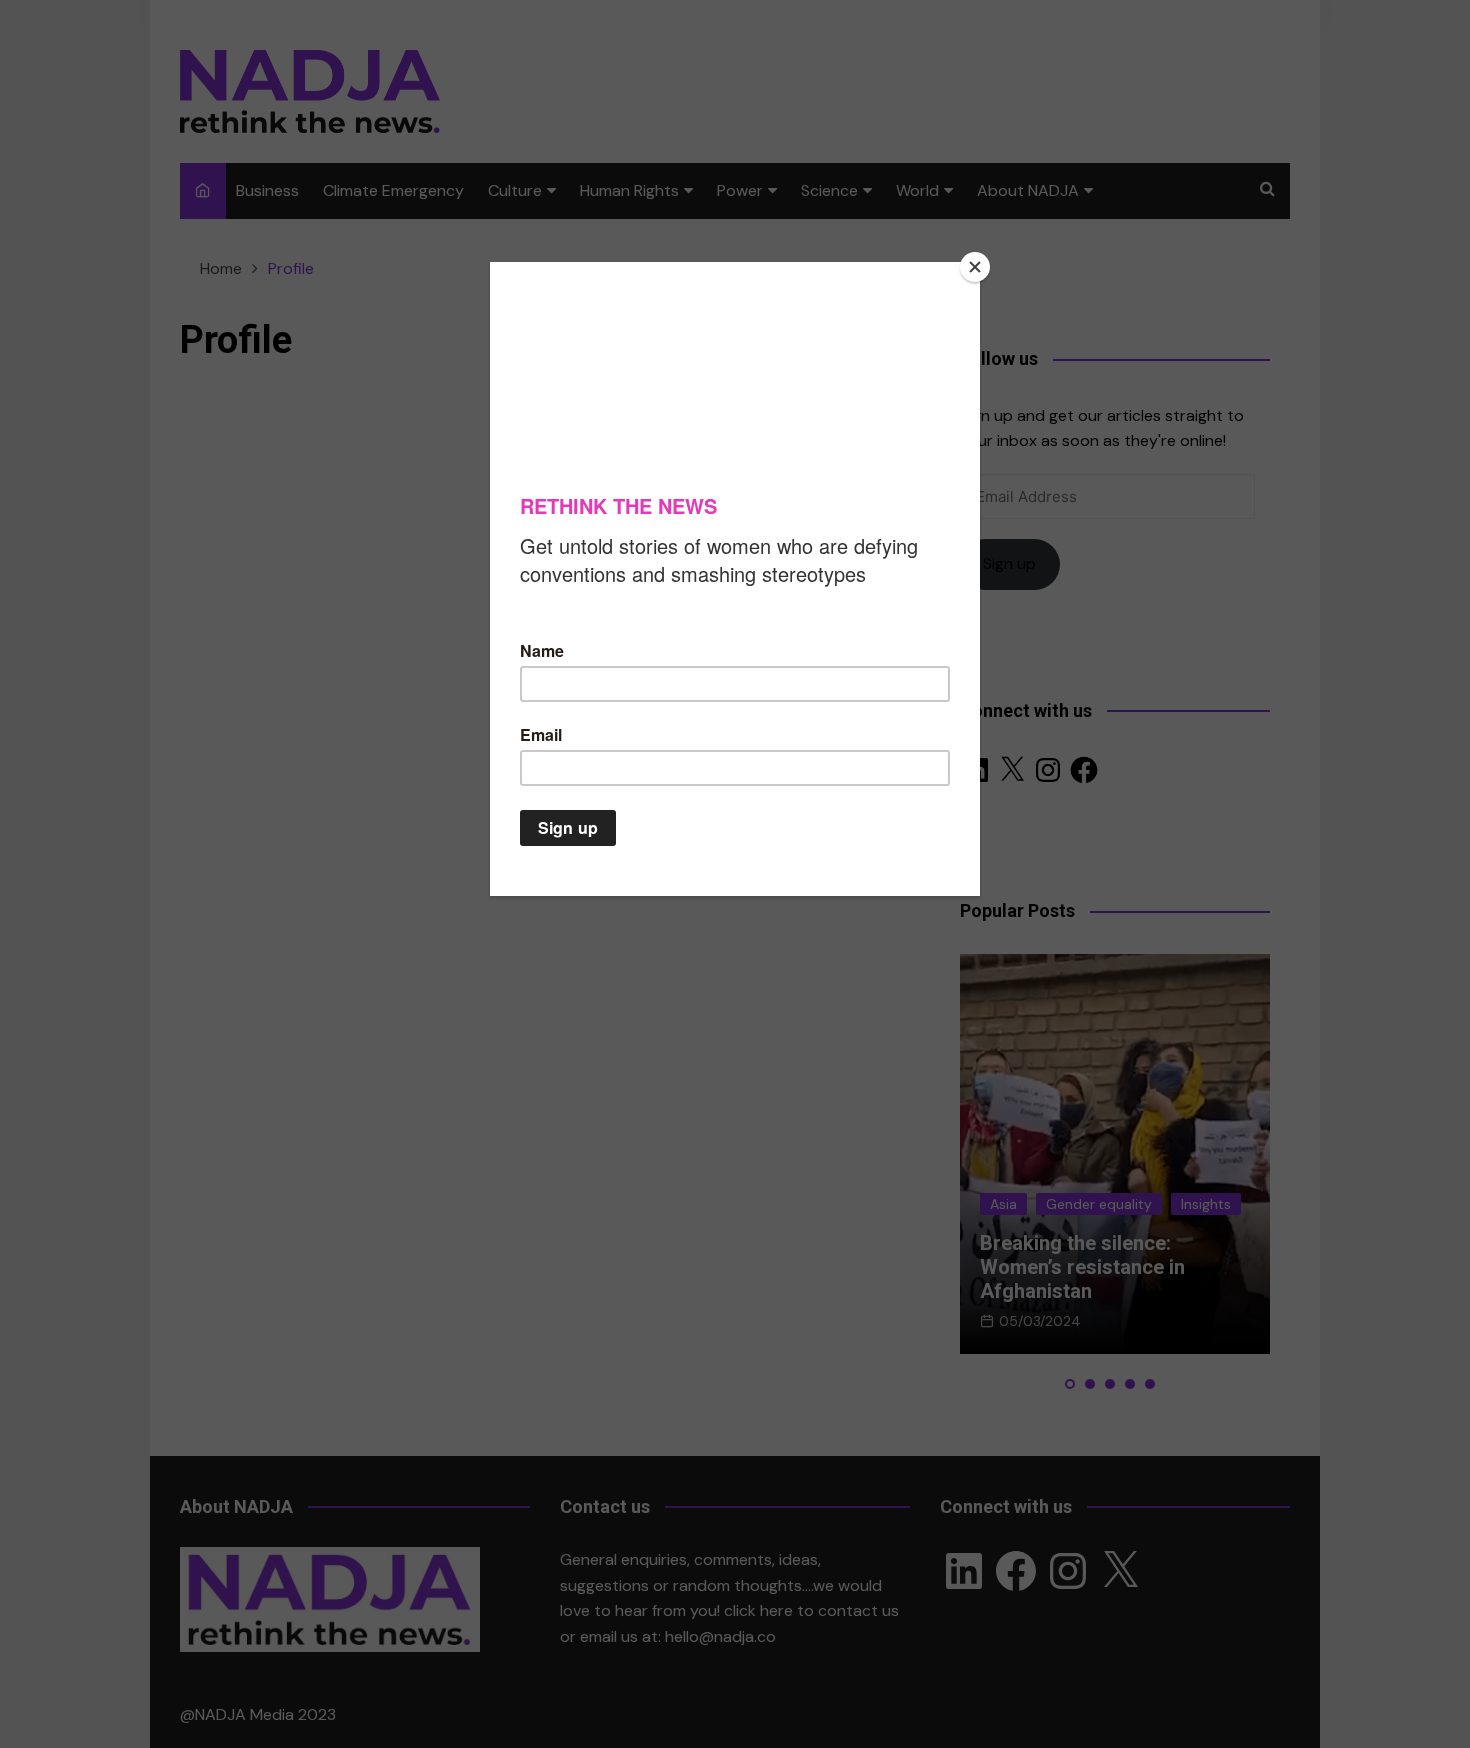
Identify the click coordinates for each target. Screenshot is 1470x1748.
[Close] (975, 267)
